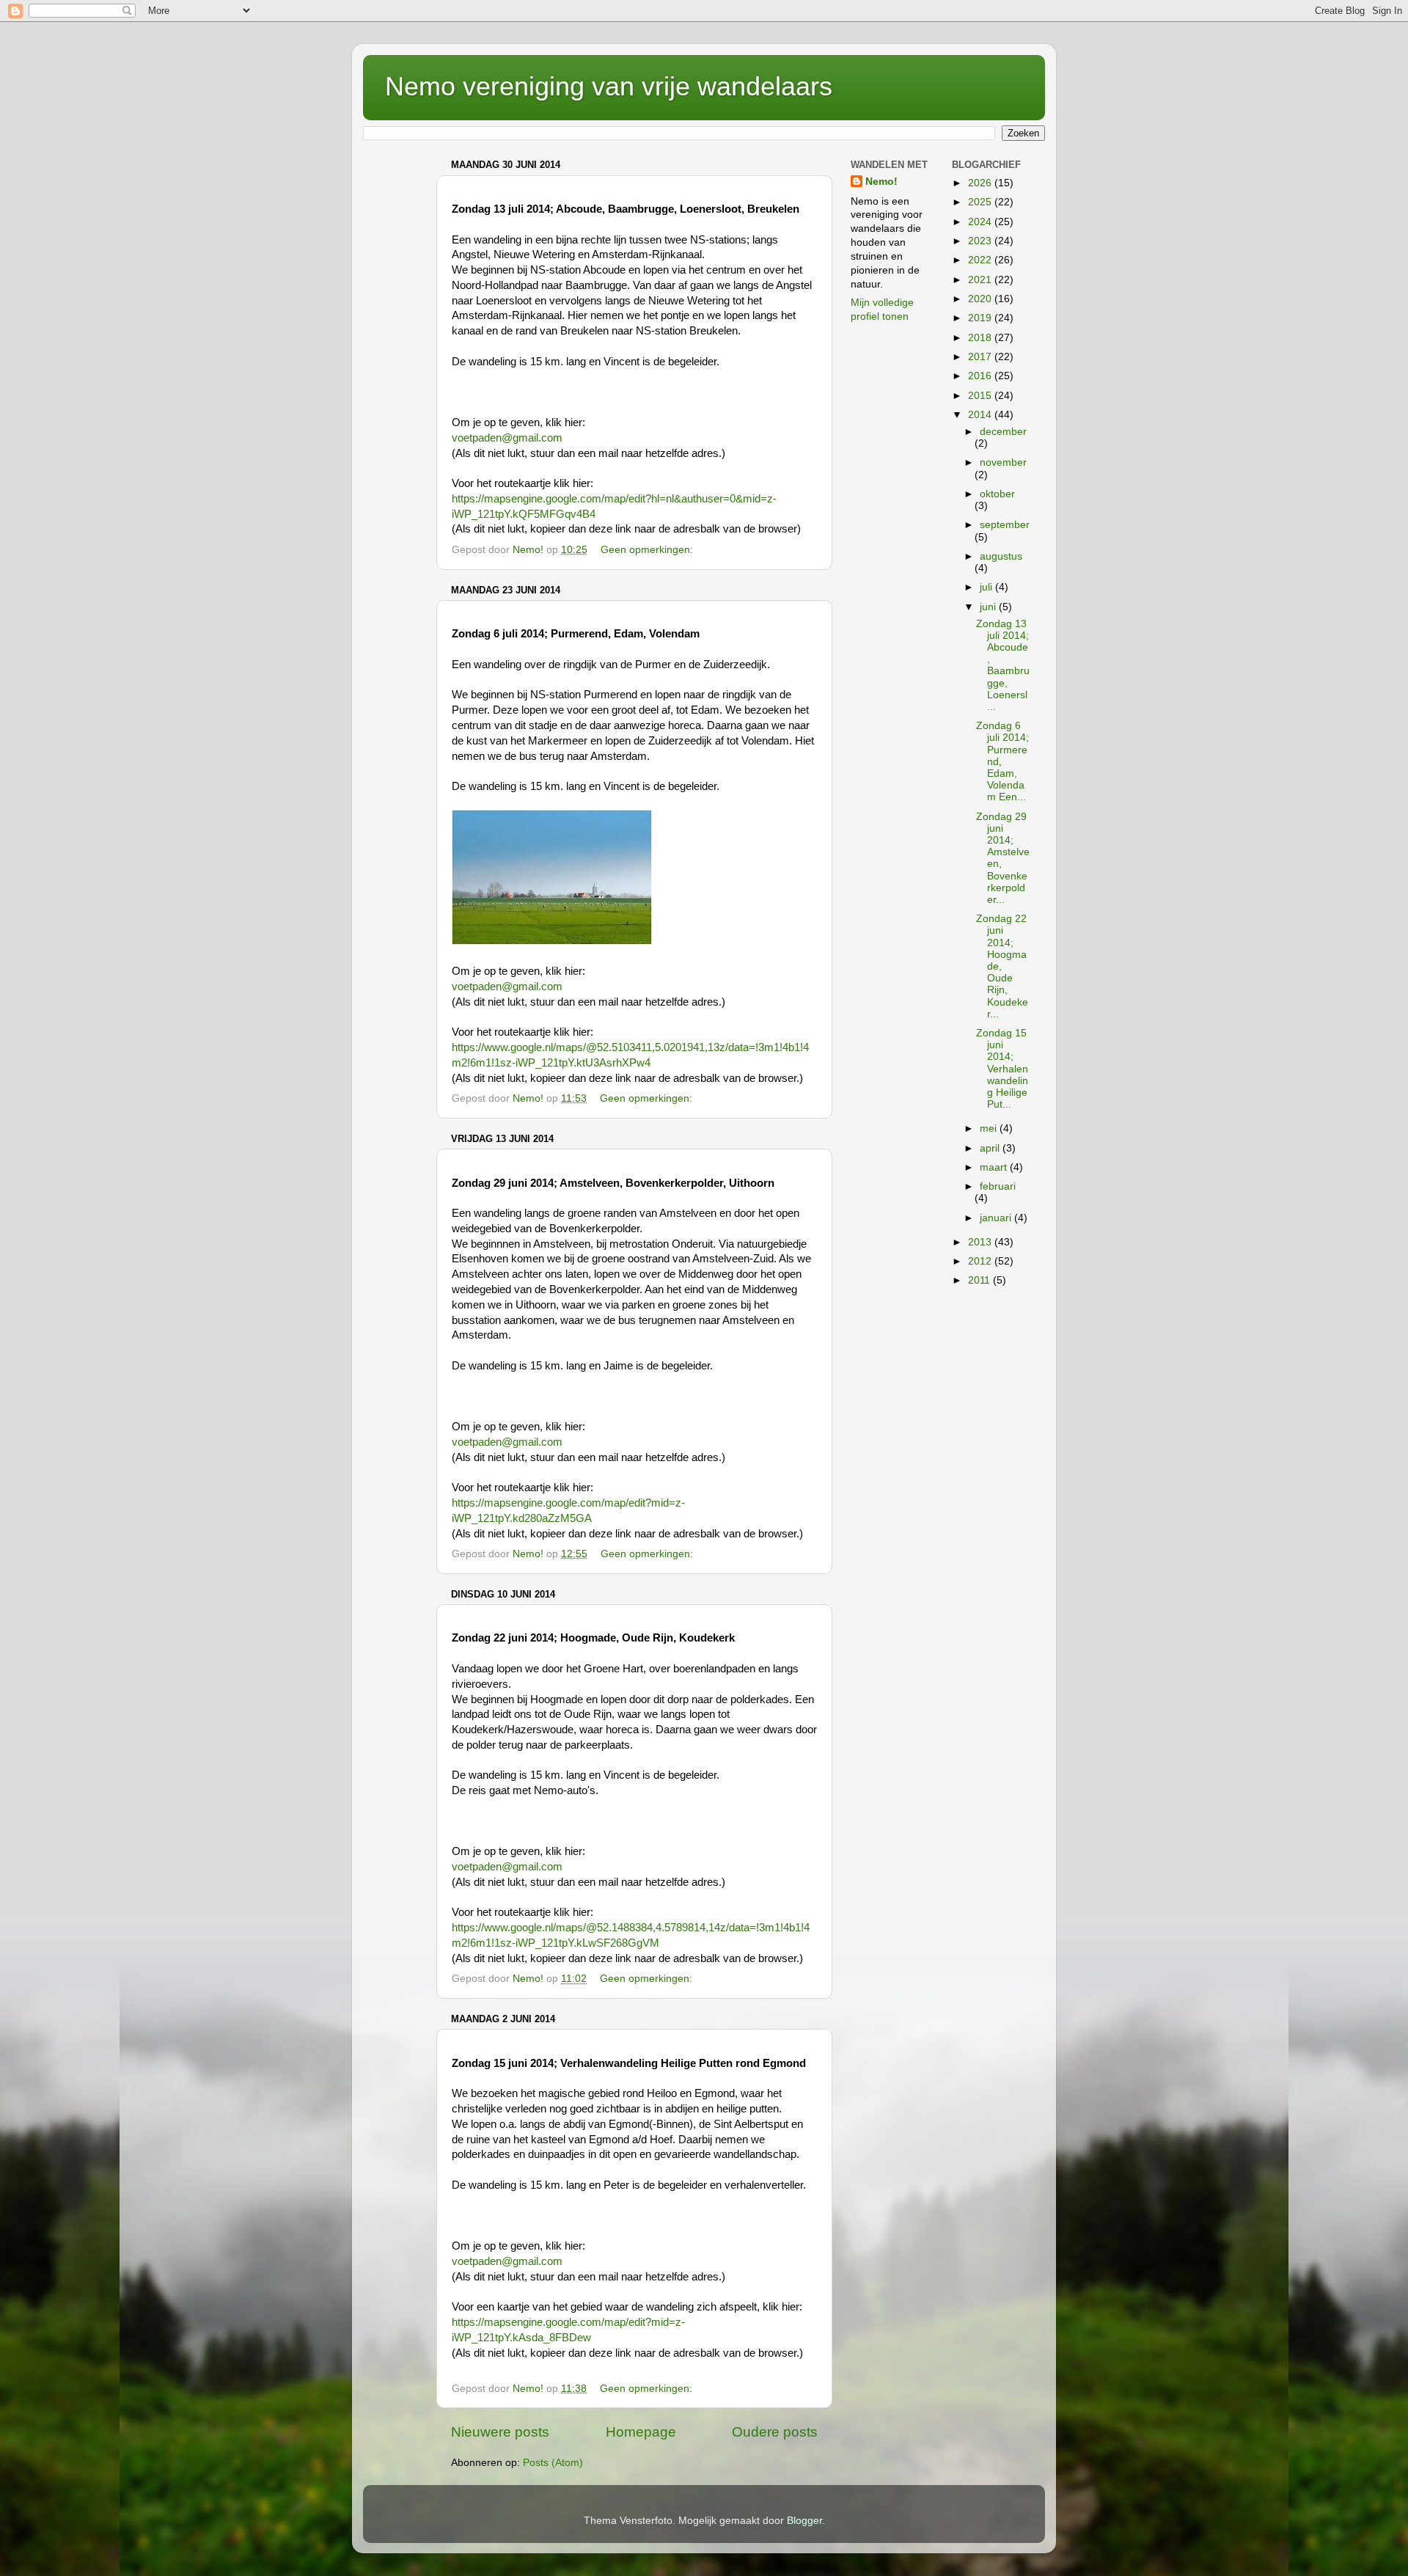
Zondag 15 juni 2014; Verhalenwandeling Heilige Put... (1002, 1069)
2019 (981, 318)
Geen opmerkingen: (648, 550)
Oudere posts (775, 2432)
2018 (981, 338)
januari (997, 1218)
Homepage (641, 2432)
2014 (981, 415)
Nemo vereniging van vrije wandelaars (609, 86)
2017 (981, 357)
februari (998, 1186)
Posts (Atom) (553, 2463)
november (1003, 462)
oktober (997, 494)
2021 (981, 280)
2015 (981, 396)
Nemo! (881, 182)
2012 (981, 1261)
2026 (981, 183)
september (1005, 525)
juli (987, 587)
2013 (981, 1242)
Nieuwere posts (500, 2432)
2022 (981, 260)
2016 (981, 376)
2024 (981, 222)
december (1003, 432)
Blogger (804, 2521)
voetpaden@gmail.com (507, 438)
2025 (981, 202)
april (991, 1148)
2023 (981, 241)
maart (995, 1167)
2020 (981, 299)
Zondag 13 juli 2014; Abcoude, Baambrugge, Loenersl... (1003, 665)
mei (990, 1128)
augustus (1001, 556)
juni (989, 607)
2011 (980, 1280)
